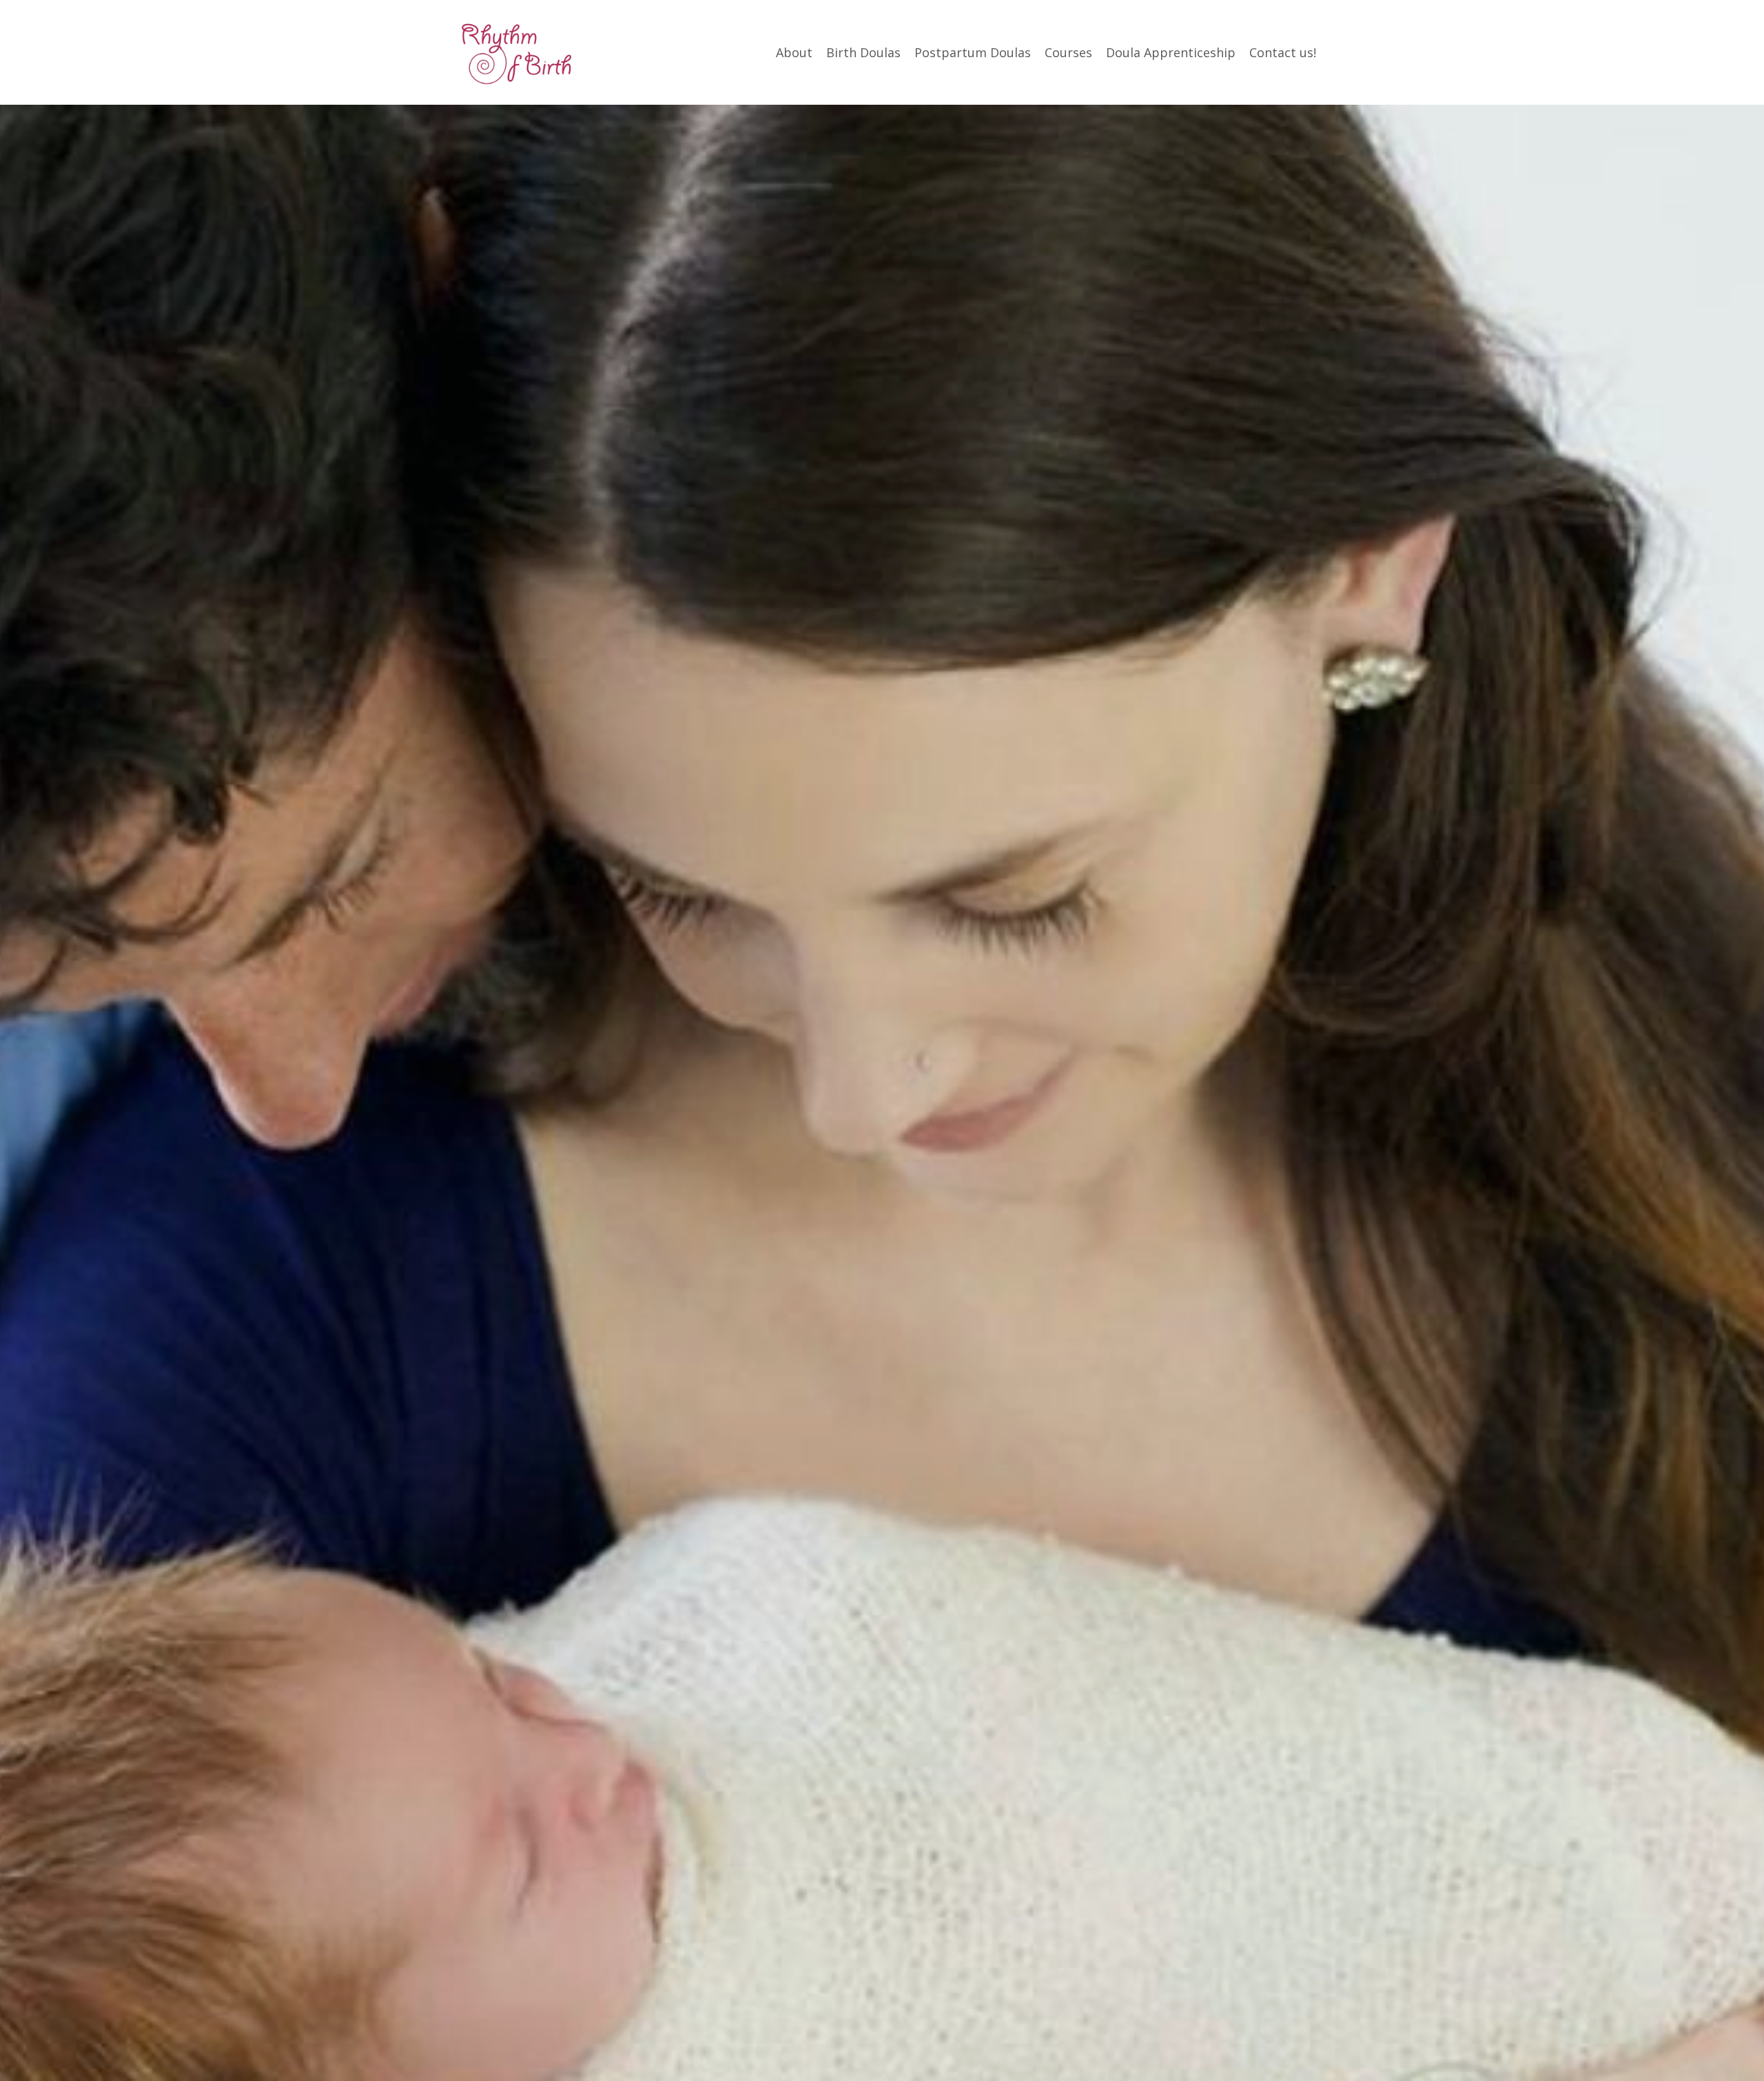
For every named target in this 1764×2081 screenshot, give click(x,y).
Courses (1068, 52)
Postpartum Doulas (973, 52)
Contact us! (1283, 52)
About (794, 52)
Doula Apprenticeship (1171, 52)
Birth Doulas (863, 52)
